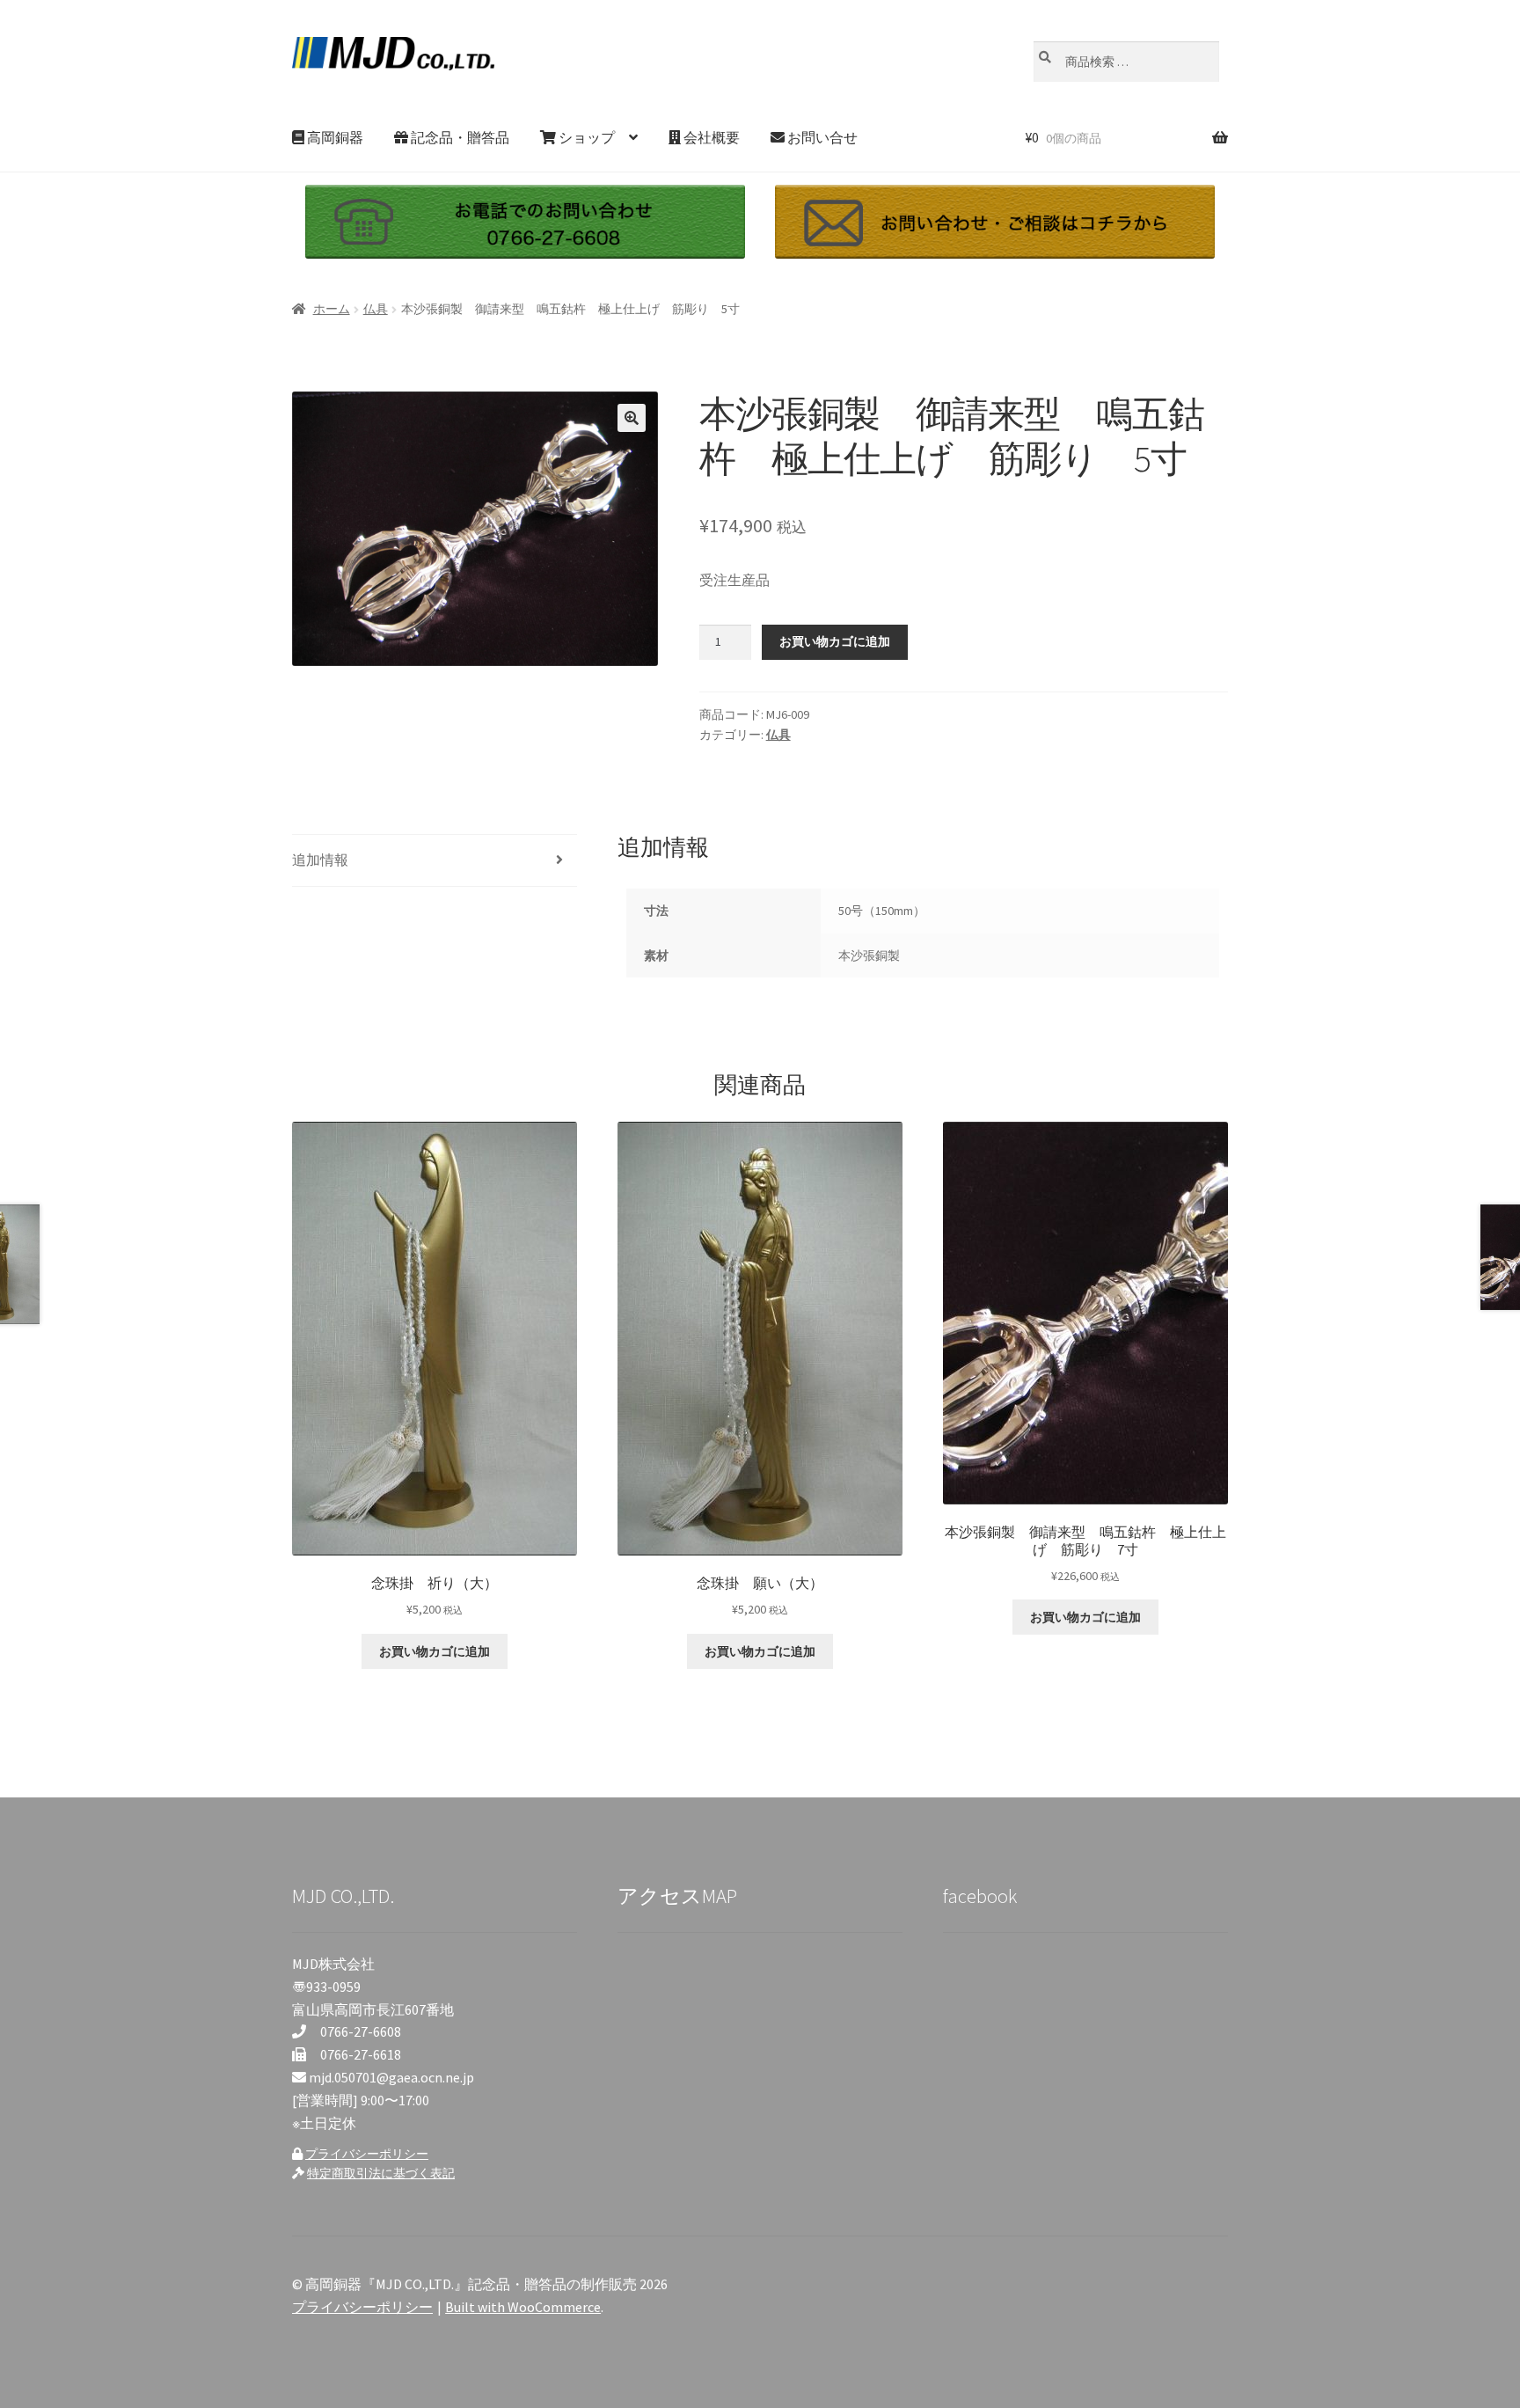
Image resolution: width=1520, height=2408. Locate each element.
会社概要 (710, 137)
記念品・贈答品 (459, 137)
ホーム (332, 309)
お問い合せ (821, 137)
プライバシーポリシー (367, 2154)
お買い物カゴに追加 (835, 641)
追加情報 (320, 860)
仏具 (376, 309)
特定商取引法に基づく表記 (381, 2173)
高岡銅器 (334, 137)
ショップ (585, 137)
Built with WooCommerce (523, 2307)
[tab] (435, 861)
